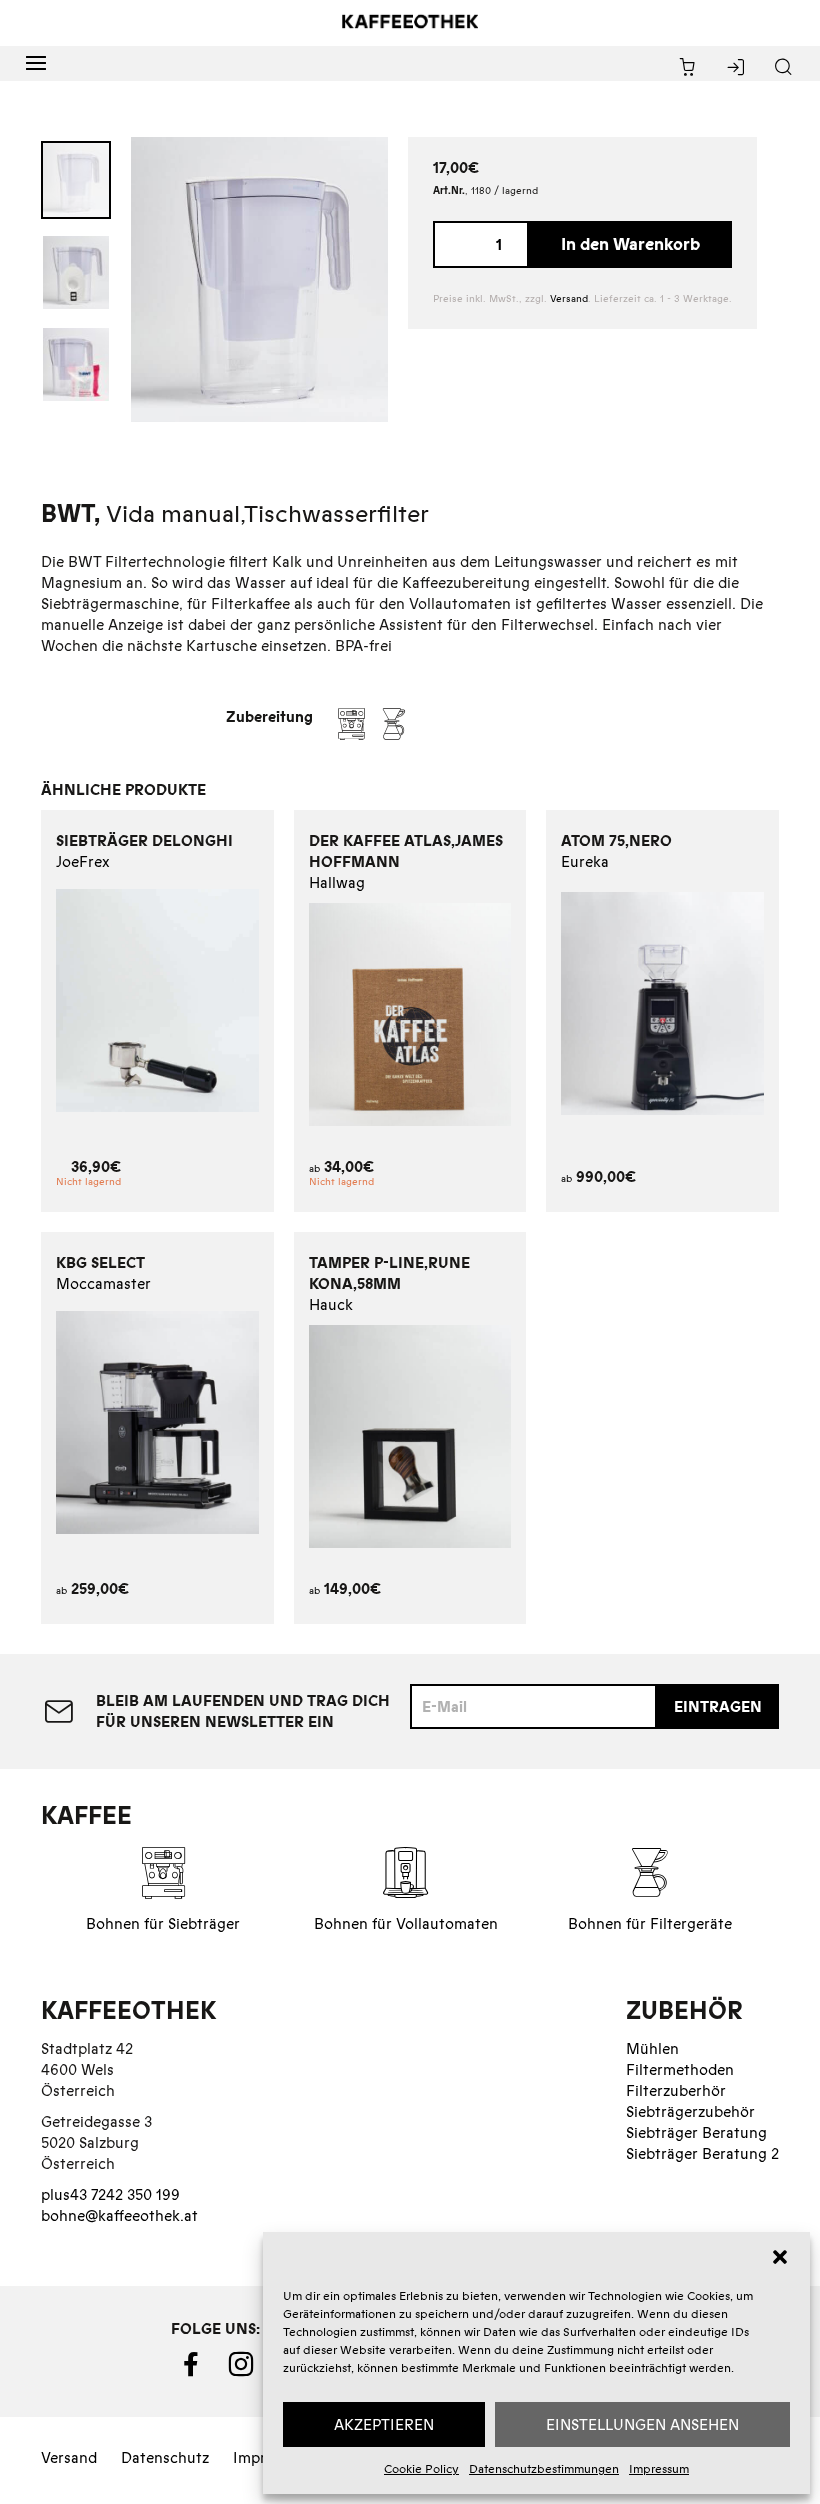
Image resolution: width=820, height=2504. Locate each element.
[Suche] (783, 68)
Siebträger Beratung (696, 2132)
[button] (780, 2257)
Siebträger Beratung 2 (702, 2153)
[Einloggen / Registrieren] (735, 68)
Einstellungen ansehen (642, 2424)
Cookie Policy (421, 2468)
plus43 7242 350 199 (110, 2194)
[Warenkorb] (687, 68)
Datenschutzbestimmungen (544, 2468)
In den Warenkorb (630, 244)
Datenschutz (165, 2457)
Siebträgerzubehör (690, 2111)
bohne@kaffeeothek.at (119, 2215)
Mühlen (652, 2048)
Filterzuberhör (676, 2090)
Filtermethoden (680, 2069)
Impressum (659, 2468)
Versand (569, 298)
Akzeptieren (384, 2424)
